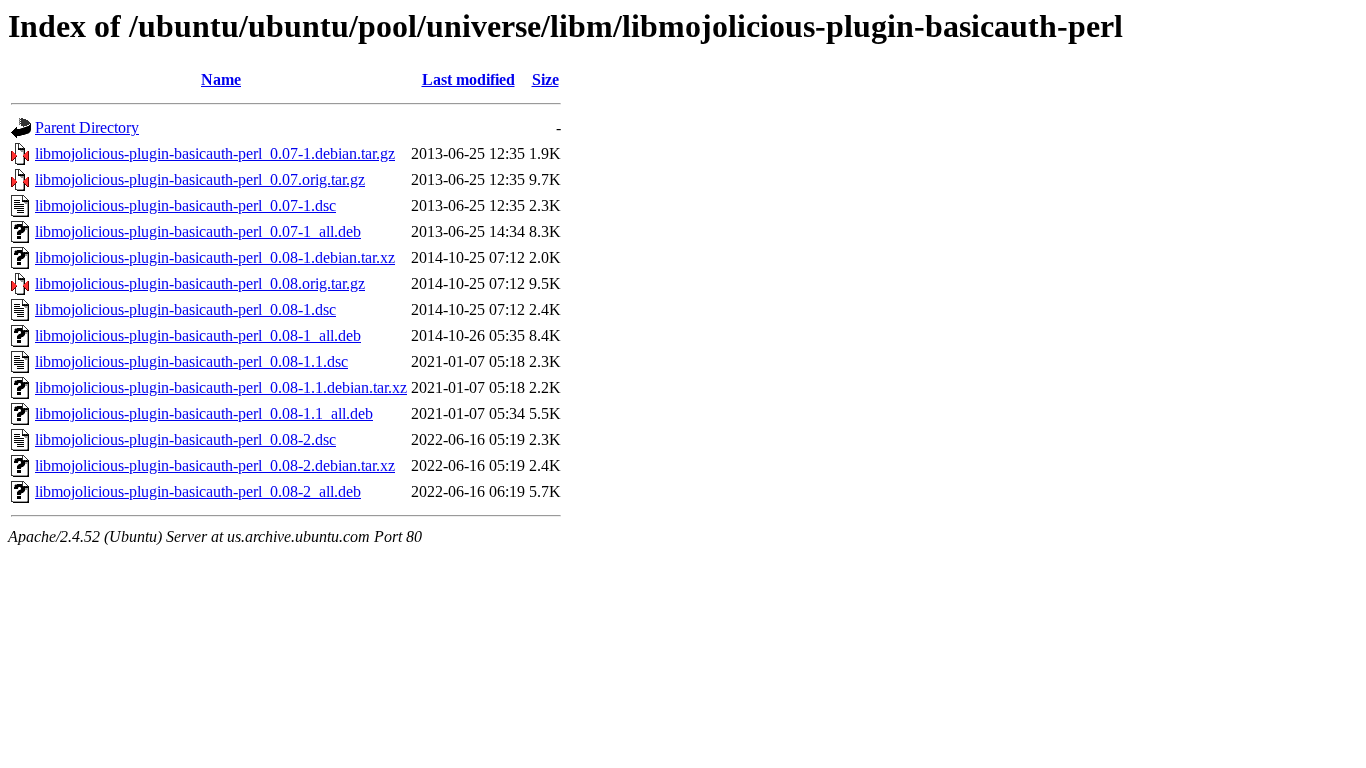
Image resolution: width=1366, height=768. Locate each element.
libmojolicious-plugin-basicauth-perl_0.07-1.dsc (185, 205)
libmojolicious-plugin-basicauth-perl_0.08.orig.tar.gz (200, 283)
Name (221, 79)
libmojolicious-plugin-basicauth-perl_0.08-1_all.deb (198, 335)
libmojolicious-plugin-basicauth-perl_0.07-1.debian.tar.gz (215, 153)
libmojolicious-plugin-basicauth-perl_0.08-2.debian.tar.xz (215, 465)
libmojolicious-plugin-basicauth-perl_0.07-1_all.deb (198, 231)
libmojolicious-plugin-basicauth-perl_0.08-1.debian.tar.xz (215, 257)
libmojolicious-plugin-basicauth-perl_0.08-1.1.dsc (191, 361)
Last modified (468, 79)
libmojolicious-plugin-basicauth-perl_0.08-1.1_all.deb (204, 413)
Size (545, 79)
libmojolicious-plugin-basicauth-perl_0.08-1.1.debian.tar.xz (221, 387)
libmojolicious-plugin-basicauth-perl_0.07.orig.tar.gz (200, 179)
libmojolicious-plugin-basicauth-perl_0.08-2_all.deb (198, 491)
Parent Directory (87, 127)
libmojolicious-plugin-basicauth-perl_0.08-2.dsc (185, 439)
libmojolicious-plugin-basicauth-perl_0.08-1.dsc (185, 309)
